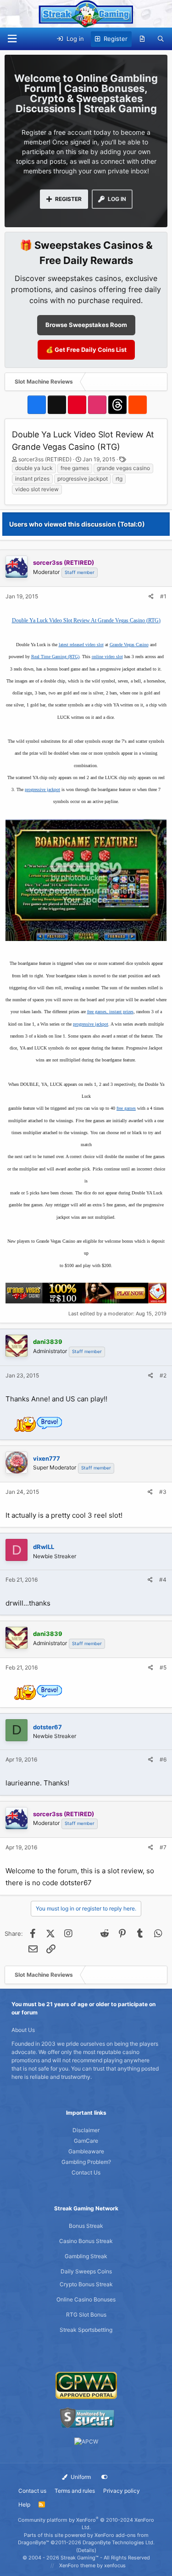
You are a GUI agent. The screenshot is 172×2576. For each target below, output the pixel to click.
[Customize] (105, 2477)
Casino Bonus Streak (86, 2241)
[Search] (161, 39)
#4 (163, 1580)
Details (86, 2550)
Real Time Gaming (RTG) (55, 657)
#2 (163, 1375)
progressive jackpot (83, 479)
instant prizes (32, 479)
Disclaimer (86, 2130)
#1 (163, 596)
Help (24, 2504)
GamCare (86, 2141)
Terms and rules (75, 2491)
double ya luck (34, 468)
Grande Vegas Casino (129, 645)
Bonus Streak (86, 2226)
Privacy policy (122, 2491)
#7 (163, 1847)
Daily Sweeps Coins (86, 2271)
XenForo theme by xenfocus (92, 2565)
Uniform (80, 2477)
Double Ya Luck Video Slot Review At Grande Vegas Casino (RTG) (86, 620)
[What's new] (142, 39)
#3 (163, 1492)
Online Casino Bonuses (86, 2299)
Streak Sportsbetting (86, 2330)
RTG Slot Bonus (86, 2315)
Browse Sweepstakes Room (86, 325)
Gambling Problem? (86, 2162)
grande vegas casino (123, 468)
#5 (163, 1667)
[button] (12, 39)
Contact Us (86, 2172)
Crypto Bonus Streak (86, 2284)
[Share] (151, 597)
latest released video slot (81, 645)
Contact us (32, 2491)
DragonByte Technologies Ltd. (119, 2542)
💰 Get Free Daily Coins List (86, 350)
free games (75, 468)
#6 (163, 1759)
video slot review (37, 489)
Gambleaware (86, 2151)
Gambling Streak (86, 2256)
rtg (119, 479)
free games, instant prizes (110, 1012)
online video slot (107, 657)
